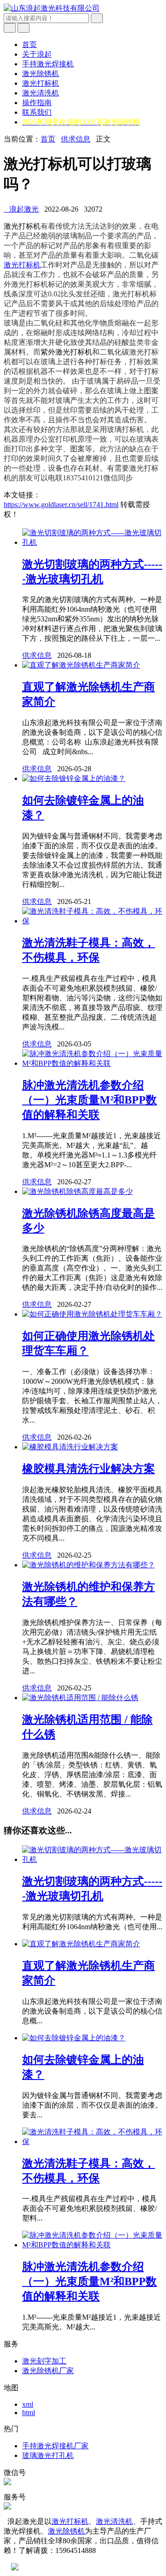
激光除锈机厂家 (48, 2371)
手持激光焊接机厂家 (55, 2446)
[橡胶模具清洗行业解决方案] (70, 1447)
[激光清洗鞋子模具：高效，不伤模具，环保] (92, 921)
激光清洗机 (41, 93)
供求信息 (76, 139)
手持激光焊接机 (48, 64)
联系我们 (37, 112)
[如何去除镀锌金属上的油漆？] (74, 778)
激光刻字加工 (44, 2361)
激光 (11, 226)
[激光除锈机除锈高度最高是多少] (77, 1191)
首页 (30, 44)
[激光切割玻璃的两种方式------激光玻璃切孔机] (92, 542)
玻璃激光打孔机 (48, 2455)
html (29, 2413)
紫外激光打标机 (66, 352)
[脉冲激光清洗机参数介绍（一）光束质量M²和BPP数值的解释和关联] (92, 1063)
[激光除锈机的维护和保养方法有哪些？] (89, 1565)
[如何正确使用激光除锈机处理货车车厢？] (92, 1314)
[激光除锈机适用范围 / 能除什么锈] (80, 1698)
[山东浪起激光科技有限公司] (52, 8)
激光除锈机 (41, 74)
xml (28, 2404)
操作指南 (37, 103)
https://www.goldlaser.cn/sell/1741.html (61, 505)
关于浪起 (37, 54)
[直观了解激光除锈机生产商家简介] (81, 665)
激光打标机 (41, 83)
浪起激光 (21, 209)
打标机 (30, 226)
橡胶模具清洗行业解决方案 (89, 1469)
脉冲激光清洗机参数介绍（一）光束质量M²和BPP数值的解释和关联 (89, 1100)
